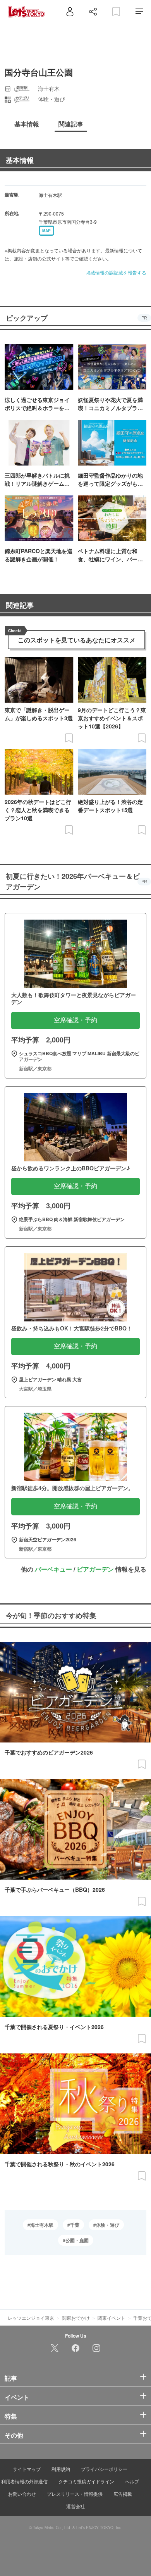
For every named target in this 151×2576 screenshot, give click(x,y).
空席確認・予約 (75, 1020)
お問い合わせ (22, 2494)
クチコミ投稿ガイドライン (86, 2481)
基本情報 (20, 160)
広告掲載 (123, 2494)
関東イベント (112, 2318)
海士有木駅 (42, 2225)
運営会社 (75, 2506)
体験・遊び (108, 2225)
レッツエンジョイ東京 (31, 2318)
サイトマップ (27, 2469)
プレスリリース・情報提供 (75, 2494)
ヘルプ (132, 2481)
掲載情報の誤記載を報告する (116, 272)
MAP (46, 231)
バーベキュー (53, 1569)
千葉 (75, 2225)
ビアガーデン (95, 1569)
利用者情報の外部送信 (24, 2481)
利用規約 (61, 2469)
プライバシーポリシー (104, 2469)
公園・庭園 (77, 2240)
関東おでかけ (76, 2318)
